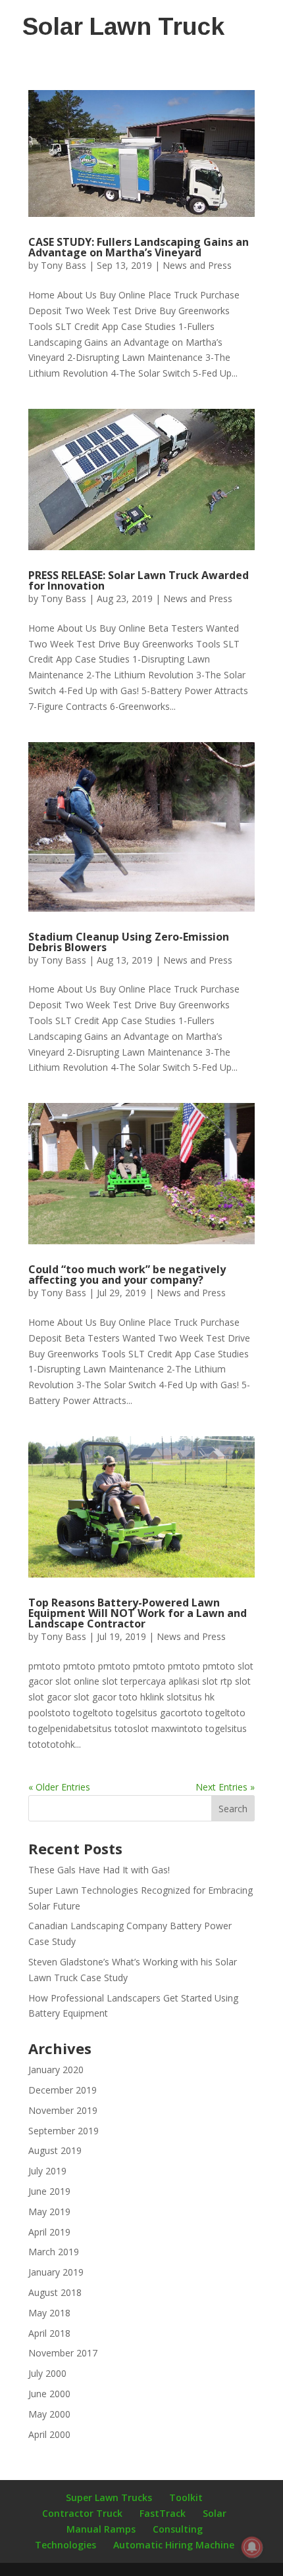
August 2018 (55, 2292)
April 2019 (49, 2232)
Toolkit (186, 2497)
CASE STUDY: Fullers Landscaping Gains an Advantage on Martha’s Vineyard (139, 247)
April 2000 (49, 2434)
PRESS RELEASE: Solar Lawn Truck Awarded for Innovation (139, 580)
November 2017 (63, 2353)
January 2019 (56, 2272)
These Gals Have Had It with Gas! (99, 1870)
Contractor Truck (82, 2513)
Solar (215, 2513)
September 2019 (64, 2131)
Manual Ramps (101, 2529)
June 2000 (49, 2394)
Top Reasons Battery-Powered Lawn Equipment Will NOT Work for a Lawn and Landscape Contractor (138, 1613)
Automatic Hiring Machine (174, 2545)
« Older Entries (59, 1787)
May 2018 (49, 2313)
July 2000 (47, 2373)
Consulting (178, 2529)
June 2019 (49, 2191)
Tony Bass (64, 265)
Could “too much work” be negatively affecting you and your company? (127, 1275)
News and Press (197, 265)
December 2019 (63, 2090)
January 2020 (56, 2070)
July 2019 (47, 2171)
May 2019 (49, 2212)
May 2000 (49, 2414)
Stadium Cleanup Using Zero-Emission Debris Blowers (129, 942)
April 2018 (49, 2333)
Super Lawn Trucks (109, 2497)
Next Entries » (225, 1787)
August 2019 (55, 2150)
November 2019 (63, 2110)
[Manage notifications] (252, 2547)
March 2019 (54, 2252)
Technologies (65, 2545)
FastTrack (163, 2513)
